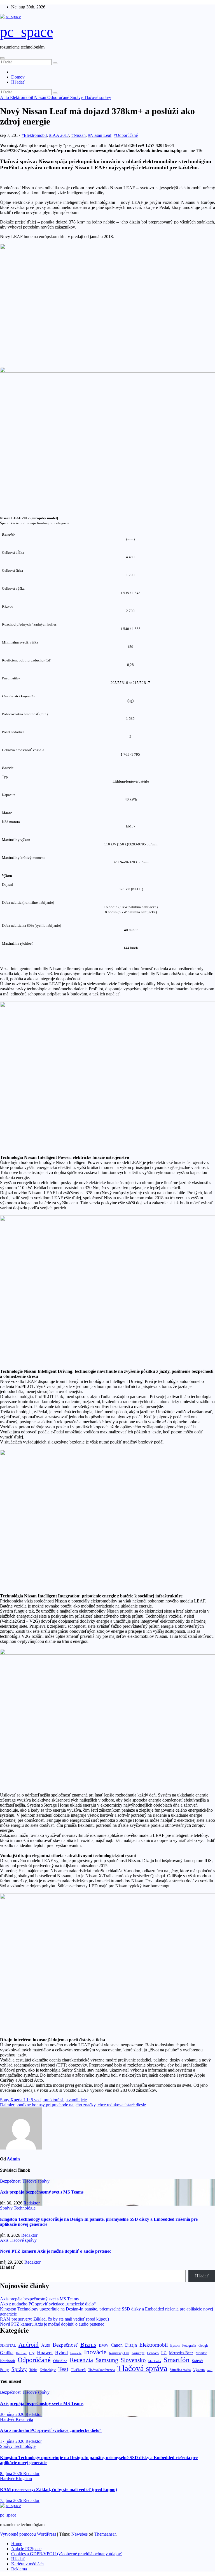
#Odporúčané (126, 135)
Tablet (33, 2370)
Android (29, 2345)
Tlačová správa (142, 2368)
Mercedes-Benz (181, 2353)
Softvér (198, 2361)
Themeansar (105, 2534)
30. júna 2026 (13, 2414)
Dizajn (131, 2345)
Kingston (24, 2479)
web (210, 2370)
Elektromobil (22, 97)
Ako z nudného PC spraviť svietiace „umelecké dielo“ (48, 2304)
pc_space (27, 32)
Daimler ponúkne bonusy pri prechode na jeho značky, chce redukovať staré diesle (73, 2105)
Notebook (8, 2361)
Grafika (7, 2353)
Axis (5, 2240)
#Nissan (79, 135)
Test (63, 2369)
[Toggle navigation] (2, 58)
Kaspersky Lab (119, 2353)
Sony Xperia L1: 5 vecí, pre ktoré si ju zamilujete (43, 2100)
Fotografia (189, 2346)
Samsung (107, 2360)
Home (17, 2544)
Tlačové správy (98, 97)
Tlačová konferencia (101, 2370)
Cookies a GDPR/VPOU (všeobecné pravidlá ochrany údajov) (67, 2554)
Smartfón (177, 2360)
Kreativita (24, 2419)
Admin (13, 2159)
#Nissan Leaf (100, 135)
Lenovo (153, 2353)
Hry (32, 2353)
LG (164, 2353)
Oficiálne (60, 2361)
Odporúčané (59, 97)
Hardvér (21, 2353)
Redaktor (32, 2203)
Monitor (201, 2353)
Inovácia (76, 2353)
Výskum (199, 2370)
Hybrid (61, 2353)
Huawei (45, 2353)
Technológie (25, 2208)
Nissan (41, 97)
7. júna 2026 (12, 2500)
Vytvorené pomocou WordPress (29, 2534)
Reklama (19, 2569)
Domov (18, 77)
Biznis (88, 2345)
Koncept (138, 2353)
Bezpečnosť (11, 2181)
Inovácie (95, 2352)
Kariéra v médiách (27, 2564)
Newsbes (80, 2534)
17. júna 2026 (13, 2441)
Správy (77, 97)
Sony (4, 2369)
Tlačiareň (78, 2370)
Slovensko (133, 2360)
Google (203, 2346)
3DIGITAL (8, 2345)
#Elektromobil (34, 135)
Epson (175, 2345)
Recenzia (81, 2360)
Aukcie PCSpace (26, 2549)
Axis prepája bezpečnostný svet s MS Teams (42, 2192)
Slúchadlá (155, 2361)
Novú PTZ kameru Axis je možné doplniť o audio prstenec (56, 2251)
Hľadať (18, 82)
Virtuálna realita (180, 2370)
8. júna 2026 (12, 2474)
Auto (5, 97)
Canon (117, 2345)
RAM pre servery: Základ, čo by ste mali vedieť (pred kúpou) (54, 2319)
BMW (104, 2345)
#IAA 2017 (59, 135)
